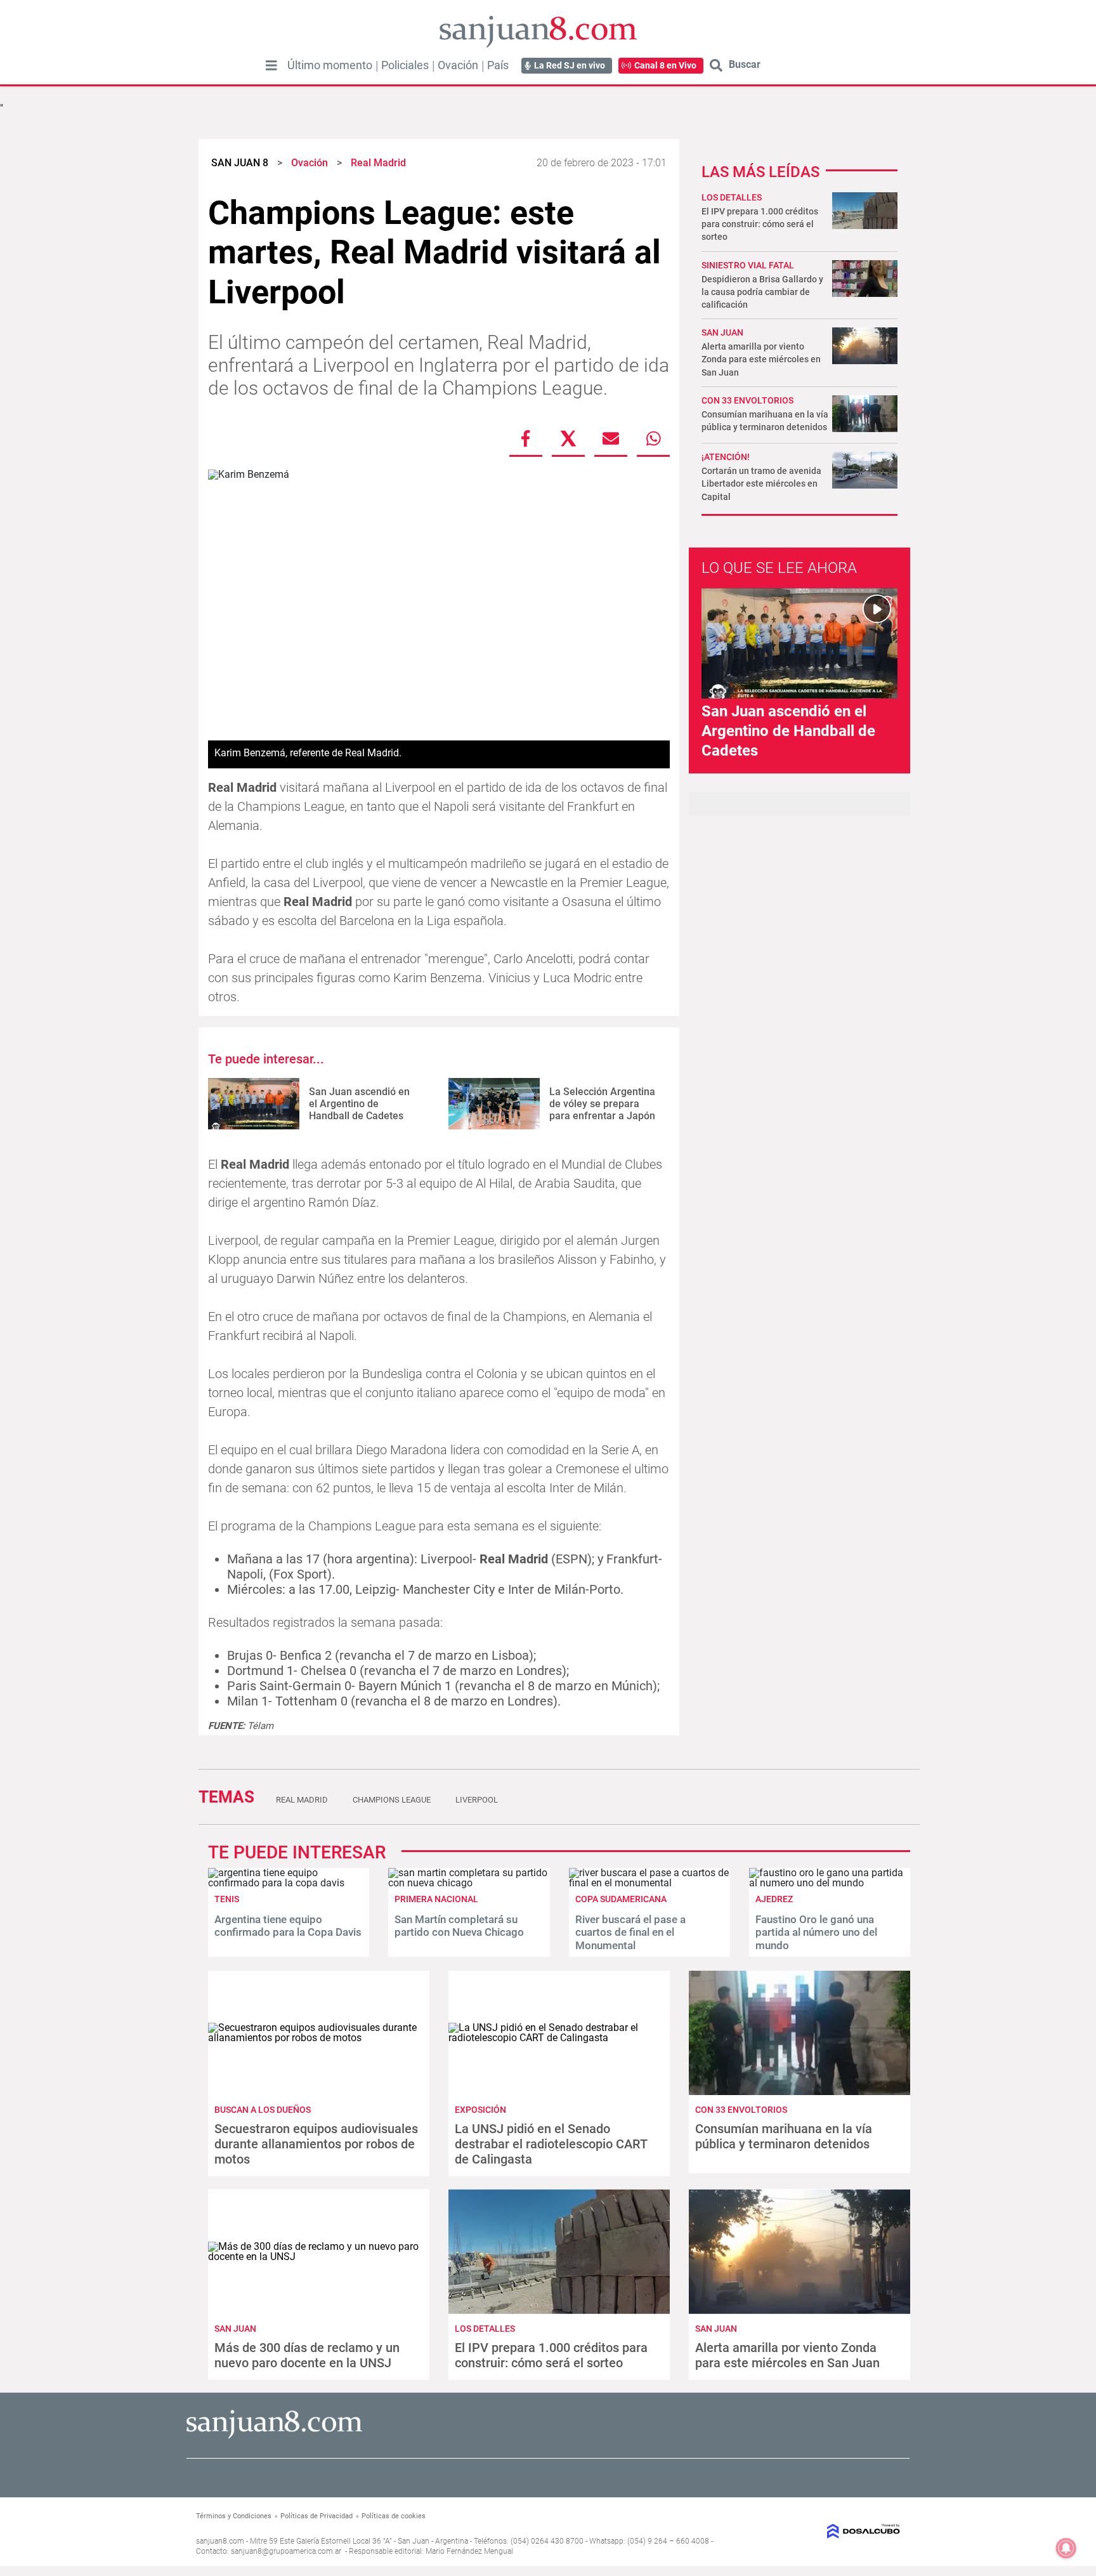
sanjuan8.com (220, 2541)
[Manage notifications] (1066, 2548)
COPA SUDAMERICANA (621, 1899)
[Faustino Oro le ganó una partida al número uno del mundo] (830, 1883)
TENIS (227, 1899)
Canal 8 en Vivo (665, 65)
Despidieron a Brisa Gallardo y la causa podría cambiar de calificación (762, 292)
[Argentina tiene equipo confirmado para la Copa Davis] (289, 1883)
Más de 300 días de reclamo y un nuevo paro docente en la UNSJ (307, 2355)
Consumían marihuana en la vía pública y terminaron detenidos (784, 2136)
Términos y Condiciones (234, 2516)
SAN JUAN (722, 332)
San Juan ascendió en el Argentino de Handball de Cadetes (359, 1104)
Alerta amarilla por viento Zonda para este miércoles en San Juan (761, 359)
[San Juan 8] (274, 2437)
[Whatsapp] (653, 438)
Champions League (392, 1800)
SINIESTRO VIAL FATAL (748, 265)
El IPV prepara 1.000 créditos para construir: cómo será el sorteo (760, 224)
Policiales (405, 65)
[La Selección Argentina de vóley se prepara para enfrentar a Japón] (494, 1104)
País (498, 65)
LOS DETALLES (732, 197)
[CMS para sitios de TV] (819, 2531)
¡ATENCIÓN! (726, 457)
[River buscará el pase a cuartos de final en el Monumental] (649, 1883)
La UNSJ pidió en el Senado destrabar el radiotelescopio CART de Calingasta (551, 2144)
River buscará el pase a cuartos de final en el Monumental (630, 1932)
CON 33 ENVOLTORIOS (747, 400)
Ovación (458, 65)
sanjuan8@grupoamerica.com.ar (286, 2551)
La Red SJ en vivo (570, 65)
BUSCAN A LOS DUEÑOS (263, 2110)
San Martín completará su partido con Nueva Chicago (459, 1926)
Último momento (330, 65)
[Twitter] (568, 438)
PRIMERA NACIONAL (436, 1899)
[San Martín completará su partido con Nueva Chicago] (469, 1883)
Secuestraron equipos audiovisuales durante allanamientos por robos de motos (316, 2144)
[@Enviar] (611, 438)
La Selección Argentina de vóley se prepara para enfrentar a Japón (602, 1104)
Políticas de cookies (394, 2516)
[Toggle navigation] (271, 65)
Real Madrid (302, 1800)
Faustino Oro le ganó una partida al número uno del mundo (816, 1932)
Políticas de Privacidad (316, 2516)
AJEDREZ (774, 1899)
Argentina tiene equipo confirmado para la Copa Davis (288, 1926)
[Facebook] (526, 438)
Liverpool (477, 1800)
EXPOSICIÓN (480, 2110)
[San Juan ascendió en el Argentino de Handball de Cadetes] (254, 1104)
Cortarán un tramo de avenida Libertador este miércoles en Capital (761, 483)
